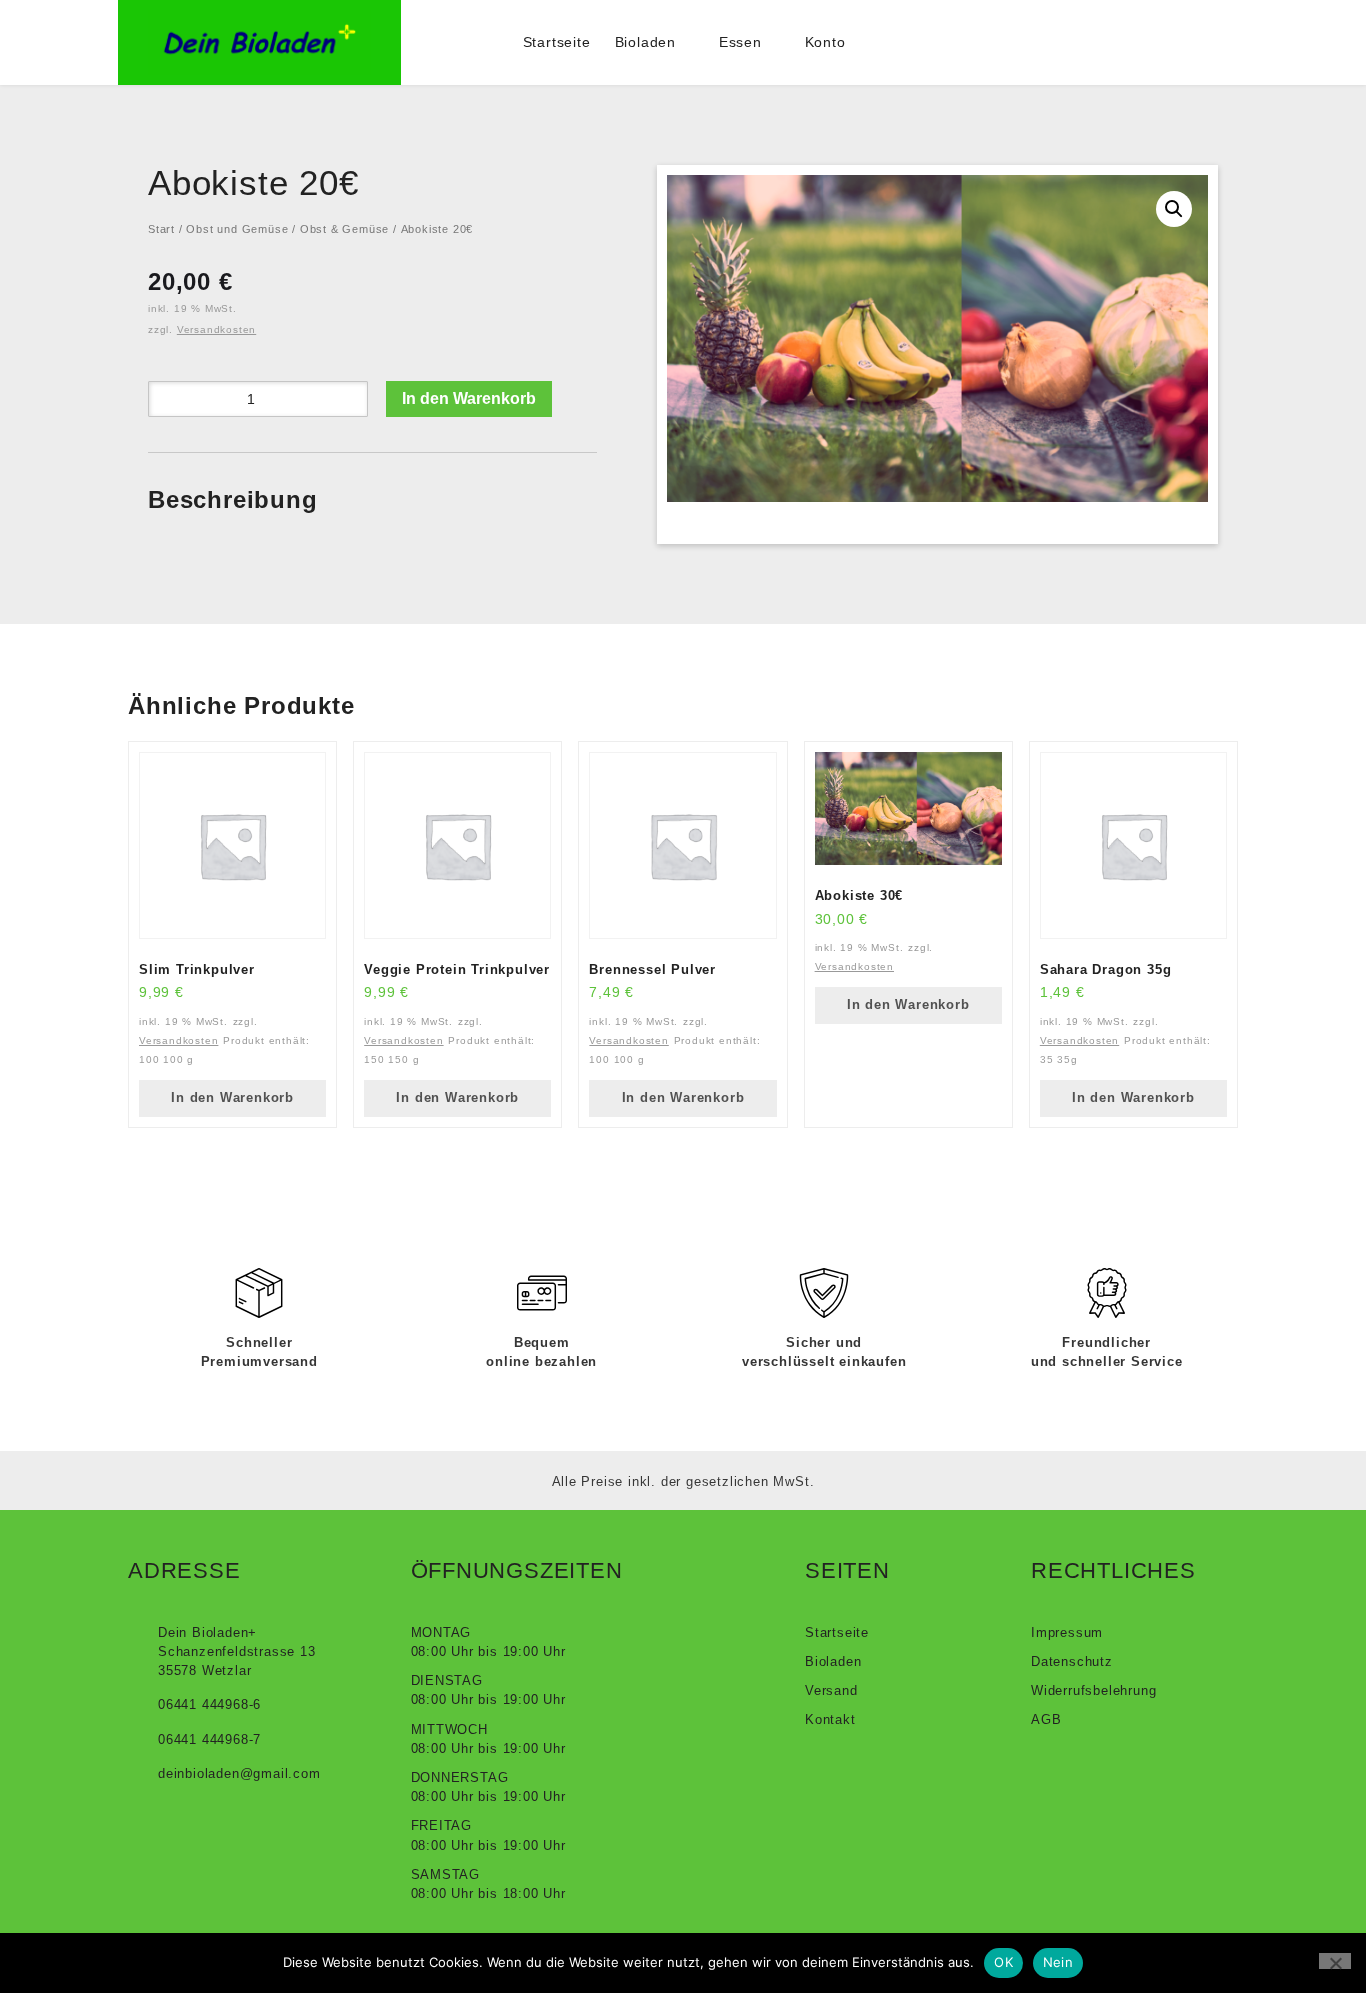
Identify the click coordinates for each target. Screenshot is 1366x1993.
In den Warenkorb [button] (232, 1097)
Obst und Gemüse (237, 229)
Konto (825, 42)
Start (161, 229)
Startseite (557, 42)
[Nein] (1335, 1961)
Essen (740, 42)
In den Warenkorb (469, 398)
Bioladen (645, 42)
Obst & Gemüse (344, 229)
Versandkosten (216, 329)
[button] (1174, 209)
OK (1003, 1962)
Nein (1058, 1962)
